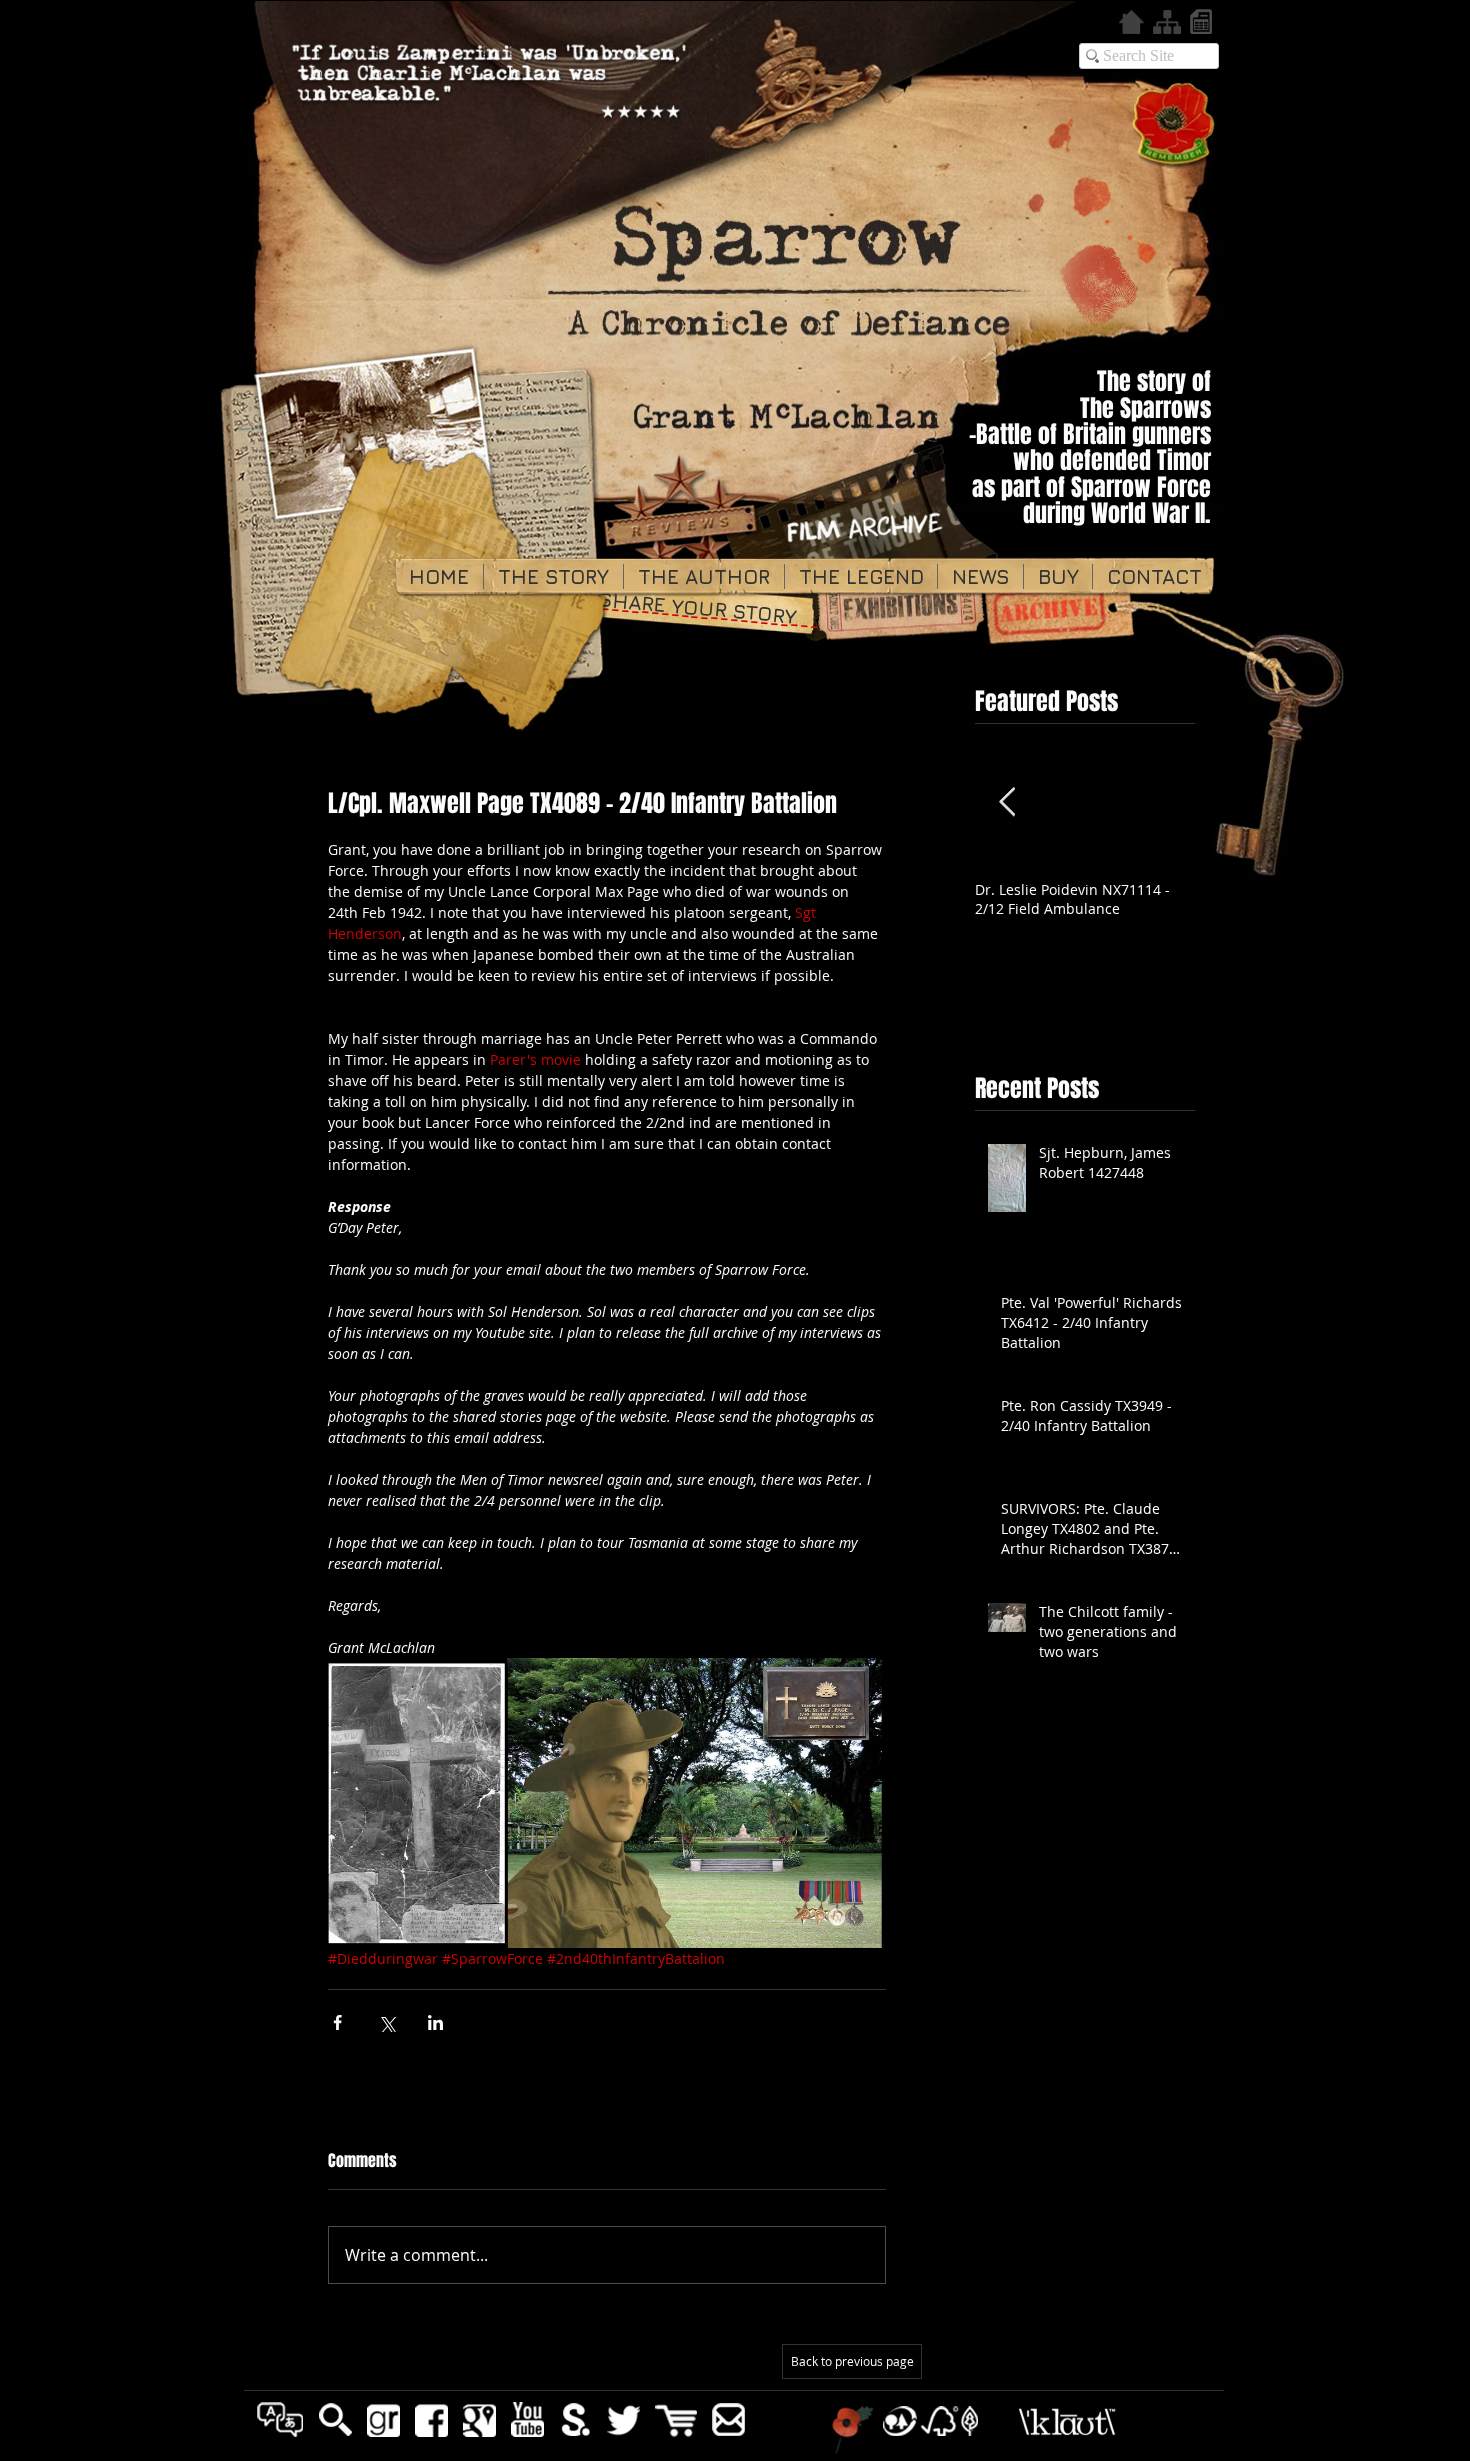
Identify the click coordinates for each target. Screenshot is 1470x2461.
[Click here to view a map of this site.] (1167, 21)
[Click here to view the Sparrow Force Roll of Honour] (1175, 125)
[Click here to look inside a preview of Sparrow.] (335, 2419)
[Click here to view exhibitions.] (900, 619)
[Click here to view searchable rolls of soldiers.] (1201, 21)
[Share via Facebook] (337, 2022)
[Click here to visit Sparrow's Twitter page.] (623, 2419)
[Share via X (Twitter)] (386, 2022)
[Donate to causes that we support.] (852, 2429)
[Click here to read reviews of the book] (681, 515)
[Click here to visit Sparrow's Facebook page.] (431, 2419)
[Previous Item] (1007, 802)
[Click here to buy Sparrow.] (676, 2420)
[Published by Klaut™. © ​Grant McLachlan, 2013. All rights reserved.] (1109, 2421)
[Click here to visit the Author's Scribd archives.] (575, 2419)
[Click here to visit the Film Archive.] (868, 542)
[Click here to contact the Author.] (728, 2419)
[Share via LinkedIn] (435, 2022)
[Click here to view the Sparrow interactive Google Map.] (479, 2419)
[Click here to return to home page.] (1131, 21)
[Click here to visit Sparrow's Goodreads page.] (383, 2419)
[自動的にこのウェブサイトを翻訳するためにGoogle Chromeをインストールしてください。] (280, 2419)
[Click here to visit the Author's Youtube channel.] (527, 2419)
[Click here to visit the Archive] (1058, 612)
